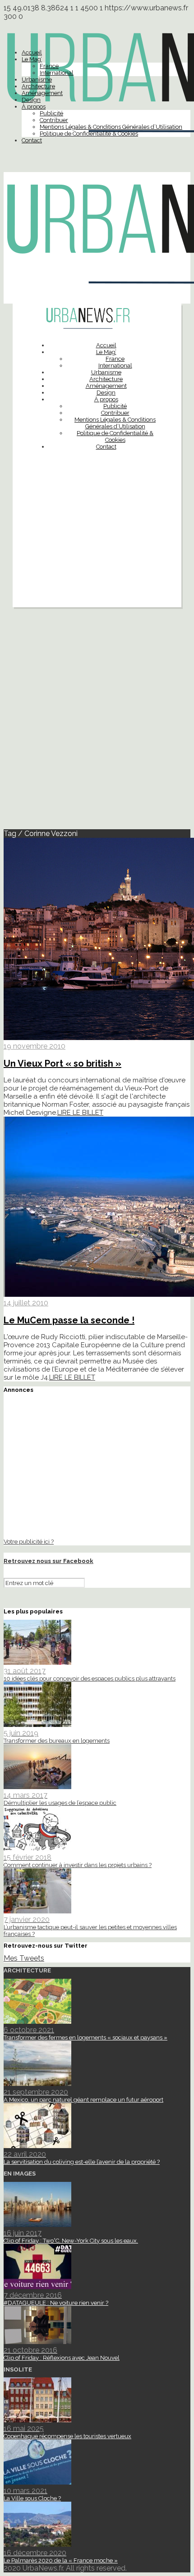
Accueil (32, 52)
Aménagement (42, 93)
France (49, 66)
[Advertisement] (97, 551)
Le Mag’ (32, 59)
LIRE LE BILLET (80, 1113)
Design (31, 100)
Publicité (51, 113)
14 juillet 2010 (26, 1303)
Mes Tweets (24, 1958)
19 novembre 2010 (35, 1046)
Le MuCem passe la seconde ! (69, 1320)
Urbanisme (37, 80)
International (57, 73)
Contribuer (54, 120)
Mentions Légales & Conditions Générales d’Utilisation (111, 127)
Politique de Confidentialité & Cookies (89, 134)
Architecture (38, 86)
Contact (32, 140)
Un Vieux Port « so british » (62, 1063)
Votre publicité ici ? (29, 1541)
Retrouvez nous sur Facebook (48, 1561)
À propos (34, 107)
